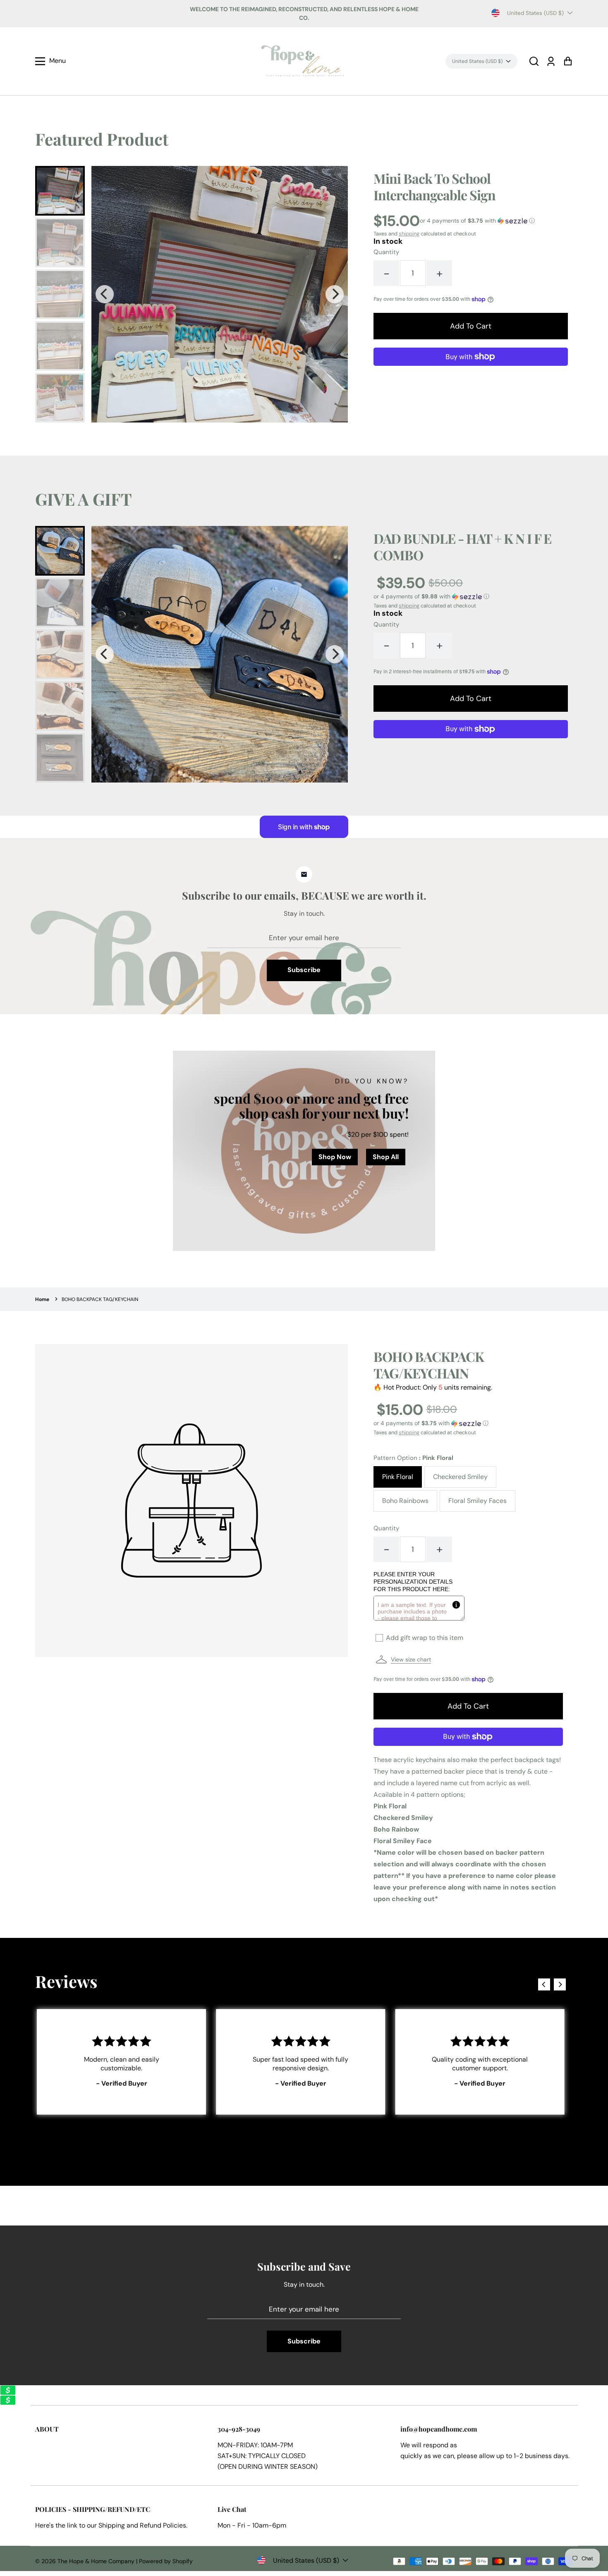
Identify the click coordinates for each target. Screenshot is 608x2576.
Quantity (386, 252)
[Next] (335, 294)
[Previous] (105, 294)
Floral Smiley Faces (478, 1501)
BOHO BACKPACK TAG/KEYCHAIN (100, 1299)
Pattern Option (413, 1458)
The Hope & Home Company (96, 2561)
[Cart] (568, 61)
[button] (534, 61)
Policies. (175, 2525)
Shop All (386, 1157)
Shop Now (335, 1157)
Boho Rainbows (405, 1501)
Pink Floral (398, 1477)
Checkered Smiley (460, 1477)
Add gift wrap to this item (425, 1638)
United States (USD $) (535, 13)
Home (42, 1299)
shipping (409, 234)
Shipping (112, 2525)
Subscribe (304, 970)
